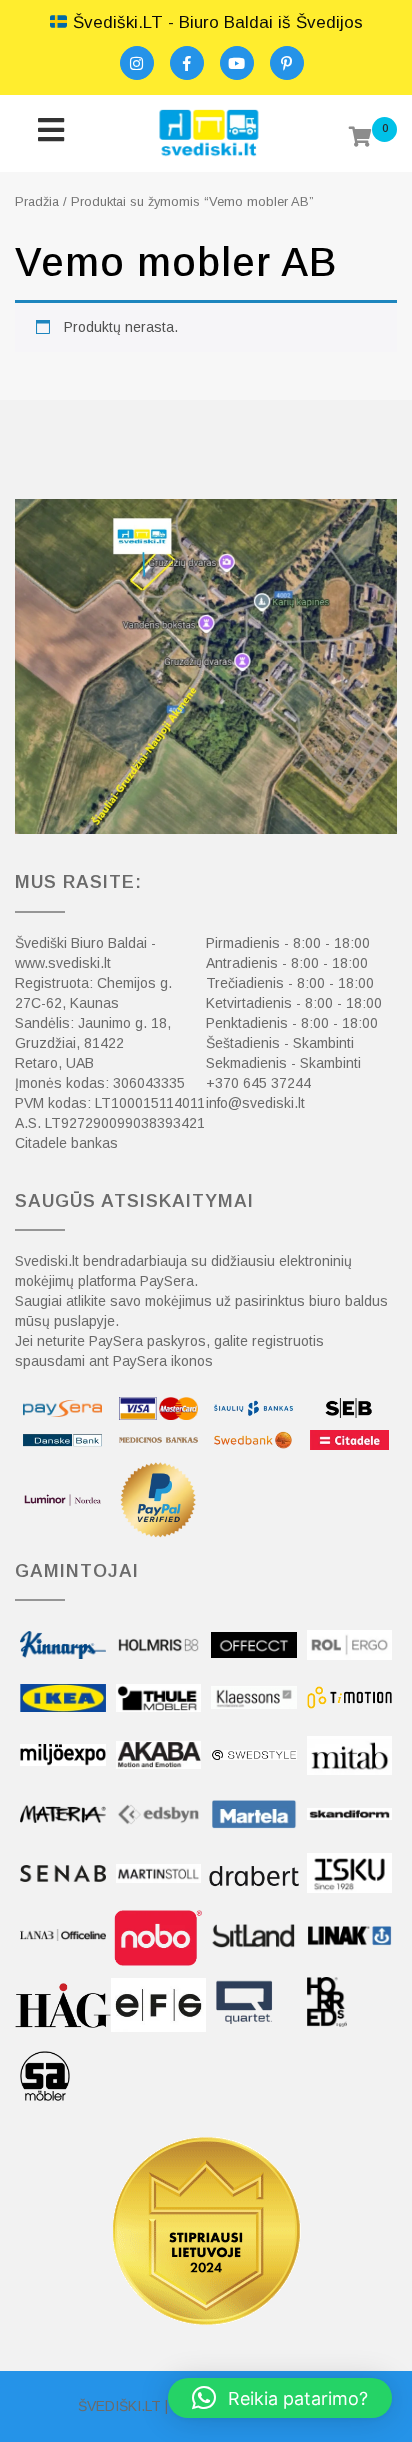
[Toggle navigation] (50, 133)
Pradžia (37, 201)
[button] (280, 2398)
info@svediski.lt (255, 1103)
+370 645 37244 (258, 1083)
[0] (360, 139)
